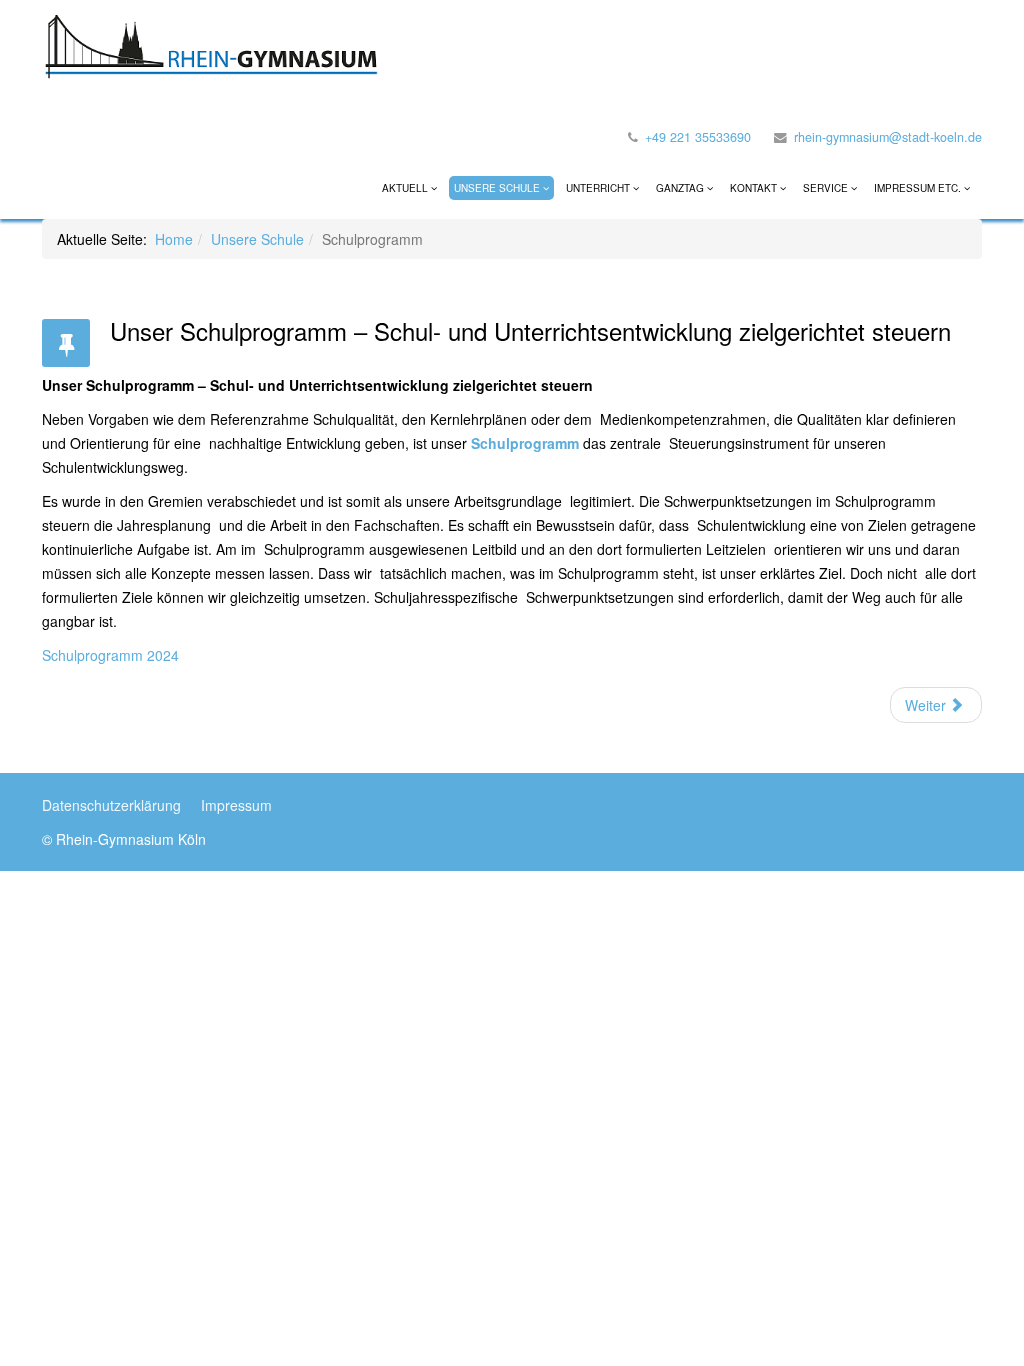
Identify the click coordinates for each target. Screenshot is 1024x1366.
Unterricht (598, 188)
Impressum (236, 805)
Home (174, 239)
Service (825, 188)
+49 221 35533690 (698, 137)
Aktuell (405, 188)
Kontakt (753, 188)
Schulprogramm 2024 (110, 655)
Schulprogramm (525, 443)
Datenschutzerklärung (111, 805)
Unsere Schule (497, 188)
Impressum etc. (917, 188)
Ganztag (681, 188)
